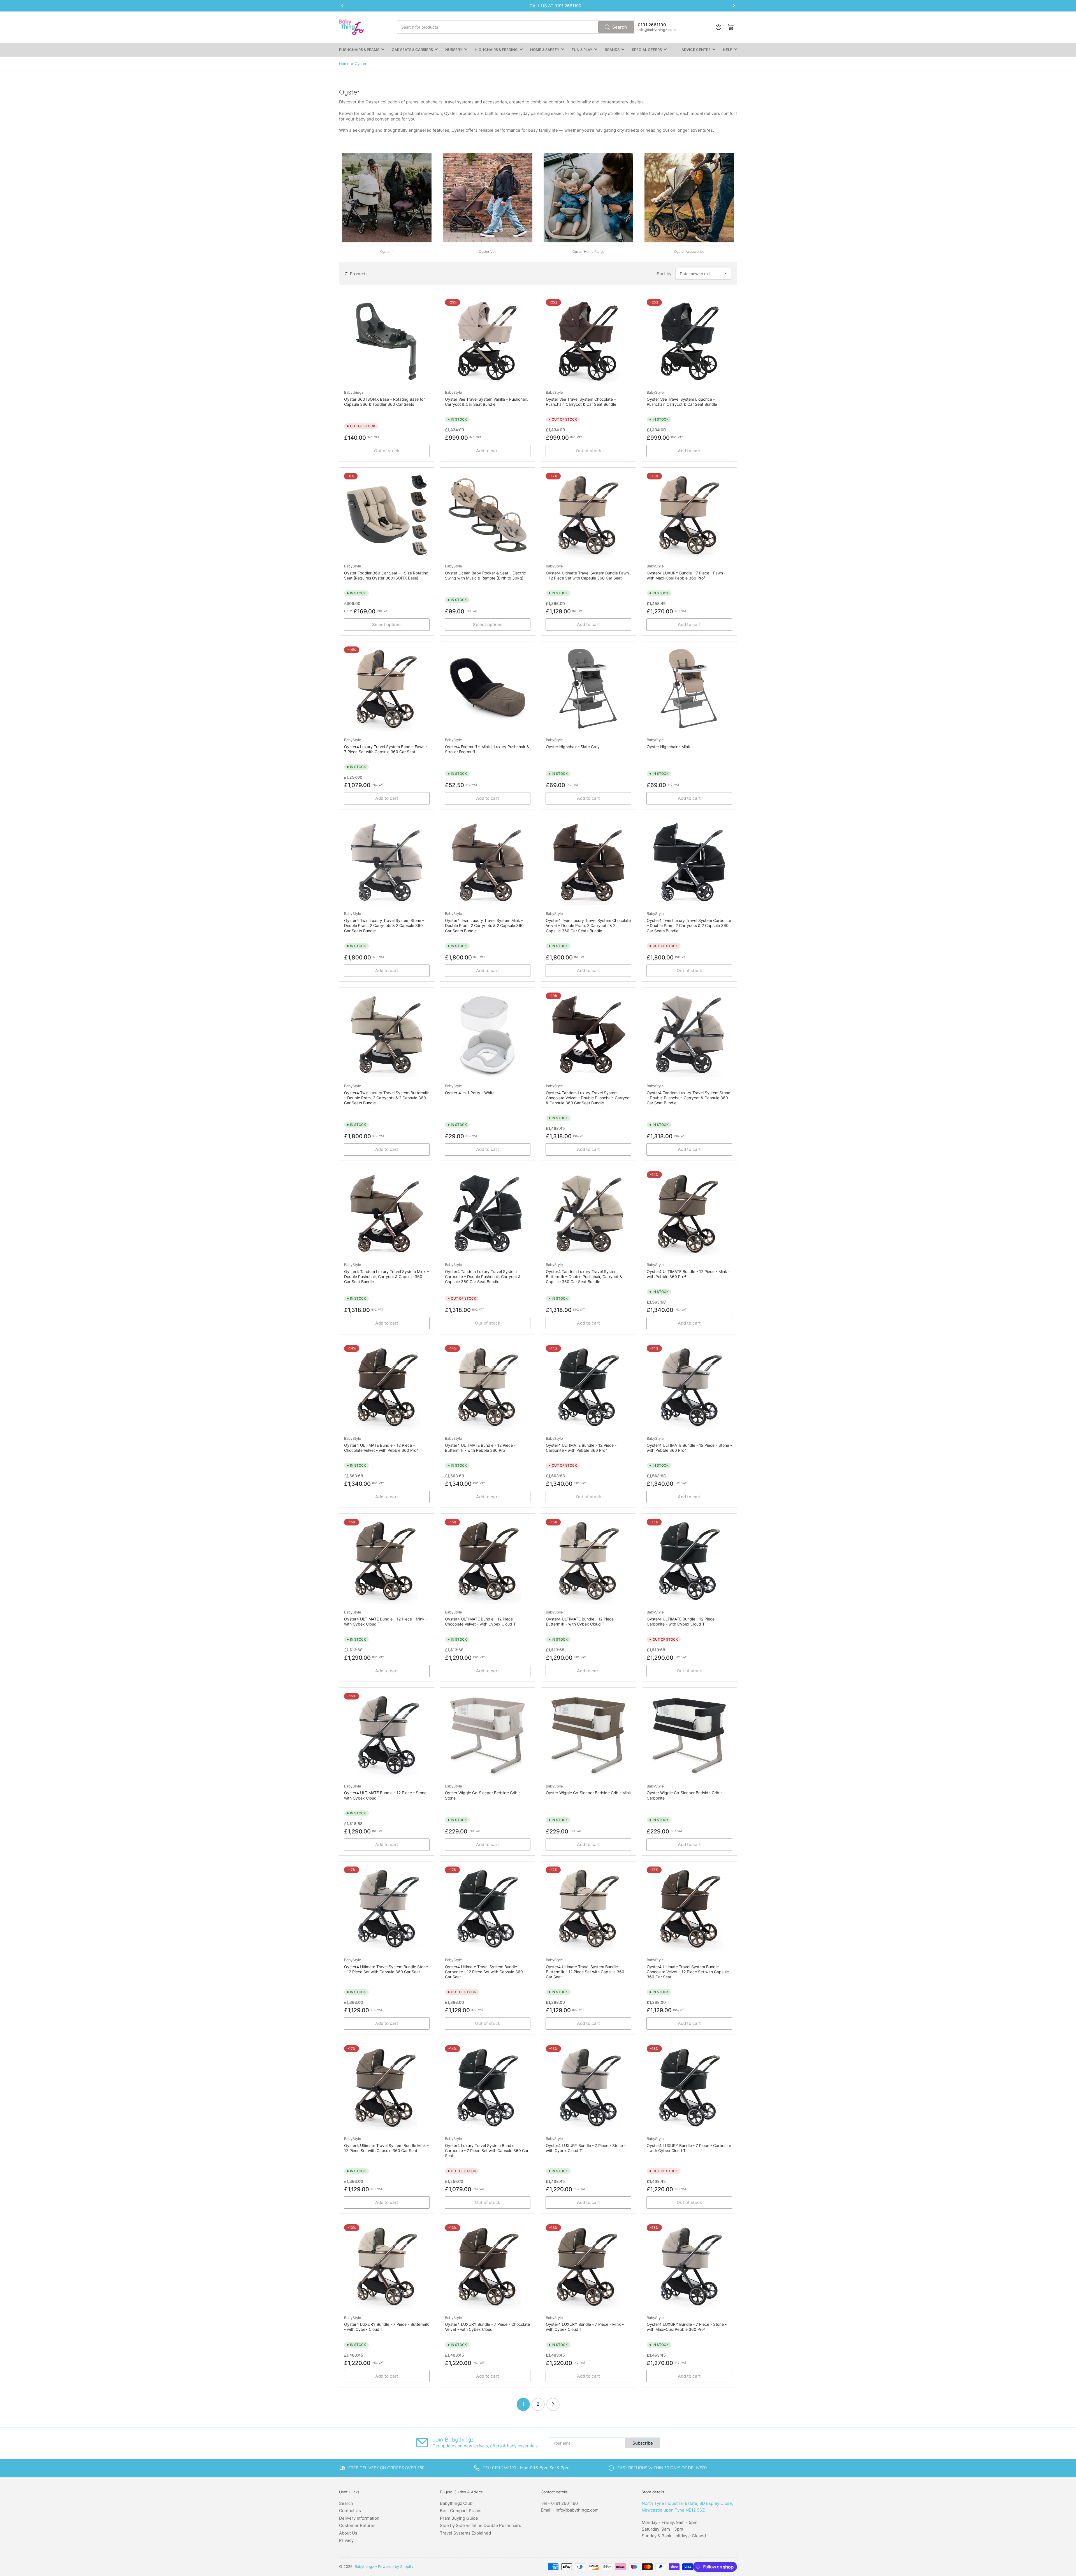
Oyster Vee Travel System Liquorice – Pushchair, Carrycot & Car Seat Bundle (682, 402)
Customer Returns (357, 2525)
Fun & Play (582, 50)
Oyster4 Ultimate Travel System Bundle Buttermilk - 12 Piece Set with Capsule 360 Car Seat (585, 1972)
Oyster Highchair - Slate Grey (573, 747)
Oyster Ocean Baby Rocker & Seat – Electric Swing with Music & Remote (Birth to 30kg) (485, 575)
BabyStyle (454, 392)
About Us (348, 2533)
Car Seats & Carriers (412, 50)
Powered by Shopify (396, 2566)
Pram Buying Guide (459, 2518)
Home (344, 64)
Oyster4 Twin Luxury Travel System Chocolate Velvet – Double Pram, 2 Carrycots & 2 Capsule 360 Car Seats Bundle (588, 925)
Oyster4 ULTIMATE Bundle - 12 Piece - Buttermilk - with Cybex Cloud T (581, 1621)
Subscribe (643, 2443)
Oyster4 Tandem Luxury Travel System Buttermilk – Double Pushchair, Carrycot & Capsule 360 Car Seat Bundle (584, 1277)
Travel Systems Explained (465, 2533)
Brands (612, 50)
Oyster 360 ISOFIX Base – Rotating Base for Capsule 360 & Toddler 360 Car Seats (384, 402)
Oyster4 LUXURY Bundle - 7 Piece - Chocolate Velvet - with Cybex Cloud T (487, 2327)
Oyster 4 (387, 251)
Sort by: (665, 274)
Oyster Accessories (689, 251)
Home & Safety (545, 50)
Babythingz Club (456, 2503)
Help (728, 50)
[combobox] (516, 27)
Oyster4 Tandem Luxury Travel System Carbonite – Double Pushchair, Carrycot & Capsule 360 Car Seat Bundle (483, 1277)
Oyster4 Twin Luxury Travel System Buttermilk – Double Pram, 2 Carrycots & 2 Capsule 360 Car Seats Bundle (387, 1098)
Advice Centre (696, 50)
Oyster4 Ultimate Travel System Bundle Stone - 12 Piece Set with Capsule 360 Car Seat (386, 1969)
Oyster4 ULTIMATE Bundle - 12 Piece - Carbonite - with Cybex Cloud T (682, 1621)
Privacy (346, 2540)
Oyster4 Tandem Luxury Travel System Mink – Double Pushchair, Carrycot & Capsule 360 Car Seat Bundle (386, 1277)
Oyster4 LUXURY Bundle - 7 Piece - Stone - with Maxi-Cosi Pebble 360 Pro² (687, 2327)
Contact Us (350, 2511)
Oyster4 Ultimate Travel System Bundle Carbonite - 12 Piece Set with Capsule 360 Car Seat (484, 1972)
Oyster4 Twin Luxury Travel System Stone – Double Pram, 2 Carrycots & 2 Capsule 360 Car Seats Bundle (384, 925)
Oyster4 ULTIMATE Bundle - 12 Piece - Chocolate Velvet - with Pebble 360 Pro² (381, 1448)
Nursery (454, 50)
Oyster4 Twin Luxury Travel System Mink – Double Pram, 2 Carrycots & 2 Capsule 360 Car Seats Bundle (484, 925)
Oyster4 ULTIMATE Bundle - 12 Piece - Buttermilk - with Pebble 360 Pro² (480, 1448)
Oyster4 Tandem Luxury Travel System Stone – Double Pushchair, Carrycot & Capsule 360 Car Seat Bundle (688, 1098)
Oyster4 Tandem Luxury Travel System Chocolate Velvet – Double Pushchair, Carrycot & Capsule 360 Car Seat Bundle (588, 1098)
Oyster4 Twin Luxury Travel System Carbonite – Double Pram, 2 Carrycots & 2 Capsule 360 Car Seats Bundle (689, 925)
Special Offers (647, 50)
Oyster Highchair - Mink (668, 747)
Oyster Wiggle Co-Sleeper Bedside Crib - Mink (588, 1793)
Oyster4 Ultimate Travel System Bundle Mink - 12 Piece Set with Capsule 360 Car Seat (386, 2148)
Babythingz (354, 392)
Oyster (361, 64)
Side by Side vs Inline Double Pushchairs (481, 2525)
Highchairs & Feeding (496, 50)
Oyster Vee (488, 251)
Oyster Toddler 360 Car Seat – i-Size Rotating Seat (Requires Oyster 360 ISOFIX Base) (386, 575)
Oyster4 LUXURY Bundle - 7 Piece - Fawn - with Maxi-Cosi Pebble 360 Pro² (686, 575)
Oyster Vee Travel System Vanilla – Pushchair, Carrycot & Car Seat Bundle (486, 402)
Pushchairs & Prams (359, 50)
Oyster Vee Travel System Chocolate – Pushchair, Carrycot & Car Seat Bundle (581, 402)
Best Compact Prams (461, 2511)
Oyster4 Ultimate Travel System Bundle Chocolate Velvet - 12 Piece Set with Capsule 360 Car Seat (688, 1972)
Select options (387, 624)
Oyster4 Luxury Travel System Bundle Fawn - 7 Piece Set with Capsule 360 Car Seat (386, 749)
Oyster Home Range (588, 251)
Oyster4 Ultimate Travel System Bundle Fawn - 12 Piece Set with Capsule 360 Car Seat (587, 575)
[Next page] (553, 2404)
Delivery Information (359, 2518)
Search (620, 27)
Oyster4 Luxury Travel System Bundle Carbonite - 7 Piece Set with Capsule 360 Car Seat (487, 2150)
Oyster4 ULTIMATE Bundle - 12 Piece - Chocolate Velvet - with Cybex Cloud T (480, 1621)
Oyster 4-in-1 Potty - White (470, 1093)
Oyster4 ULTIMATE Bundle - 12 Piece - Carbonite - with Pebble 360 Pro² (581, 1448)
